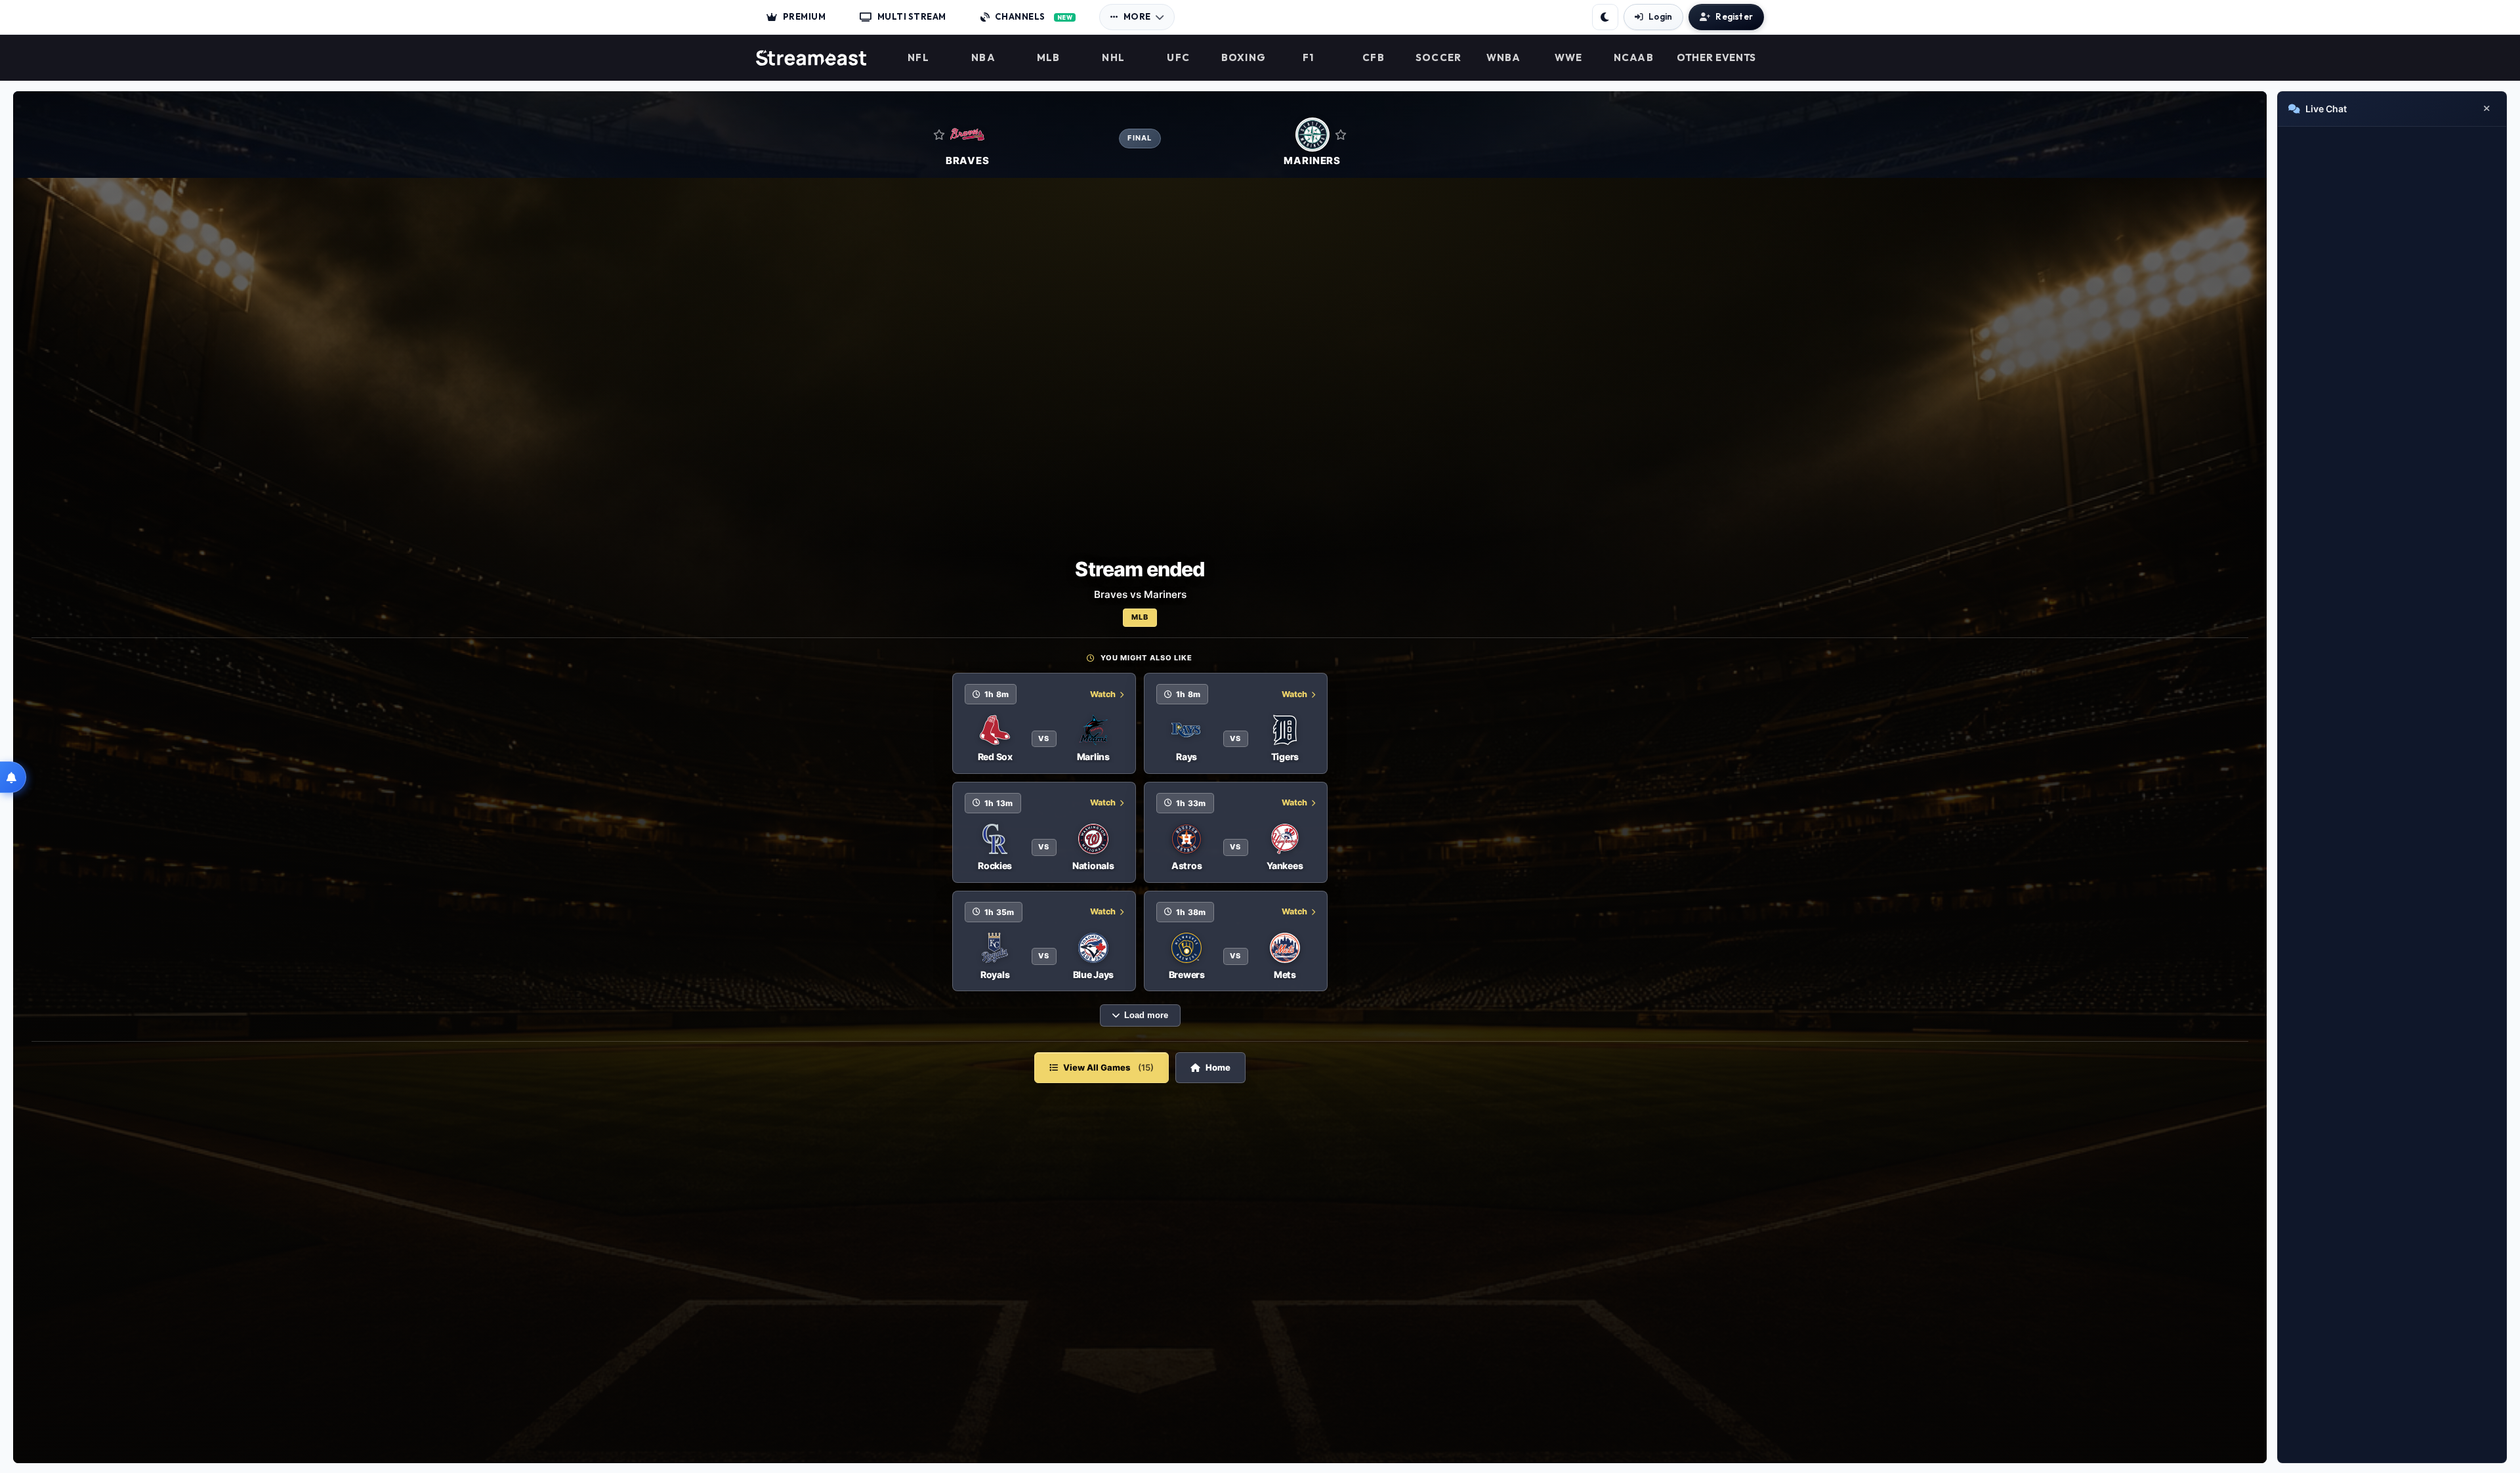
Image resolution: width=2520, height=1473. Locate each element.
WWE (1569, 58)
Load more (1146, 1015)
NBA (983, 58)
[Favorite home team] (939, 135)
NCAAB (1634, 58)
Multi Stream (912, 16)
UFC (1178, 58)
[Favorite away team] (1341, 135)
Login (1660, 16)
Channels (1034, 16)
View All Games (1108, 1067)
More (1137, 16)
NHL (1113, 58)
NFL (918, 58)
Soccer (1439, 58)
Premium (805, 16)
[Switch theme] (1605, 17)
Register (1734, 16)
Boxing (1244, 58)
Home (1218, 1067)
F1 (1309, 58)
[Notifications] (13, 777)
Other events (1716, 58)
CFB (1374, 58)
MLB (1049, 58)
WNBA (1504, 58)
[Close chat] (2487, 109)
